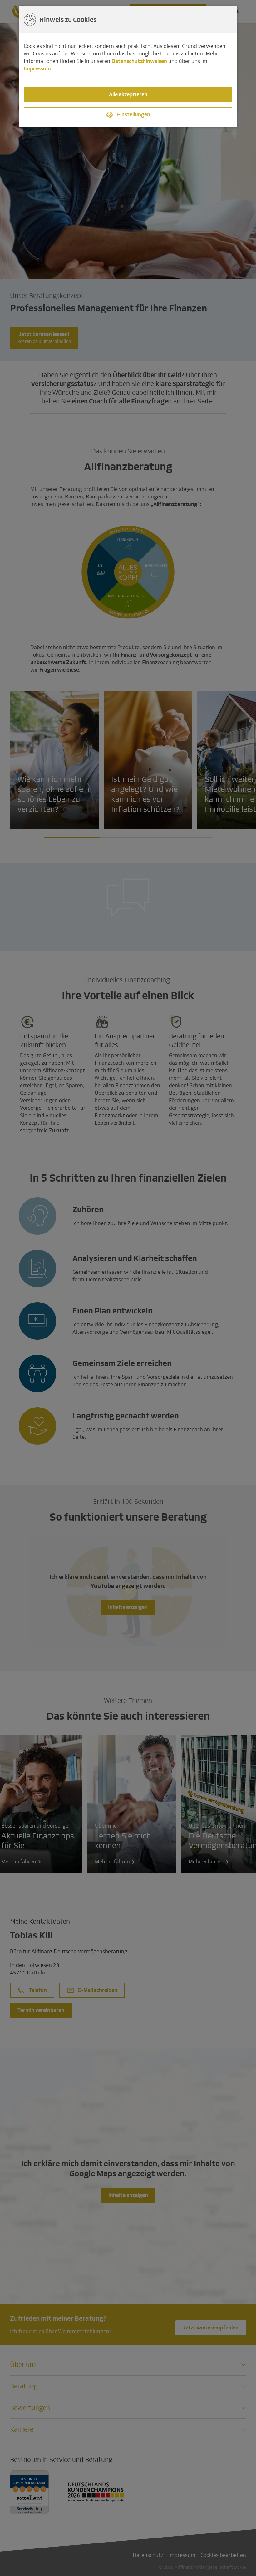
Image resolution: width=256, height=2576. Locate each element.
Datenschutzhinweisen (139, 61)
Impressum (37, 69)
